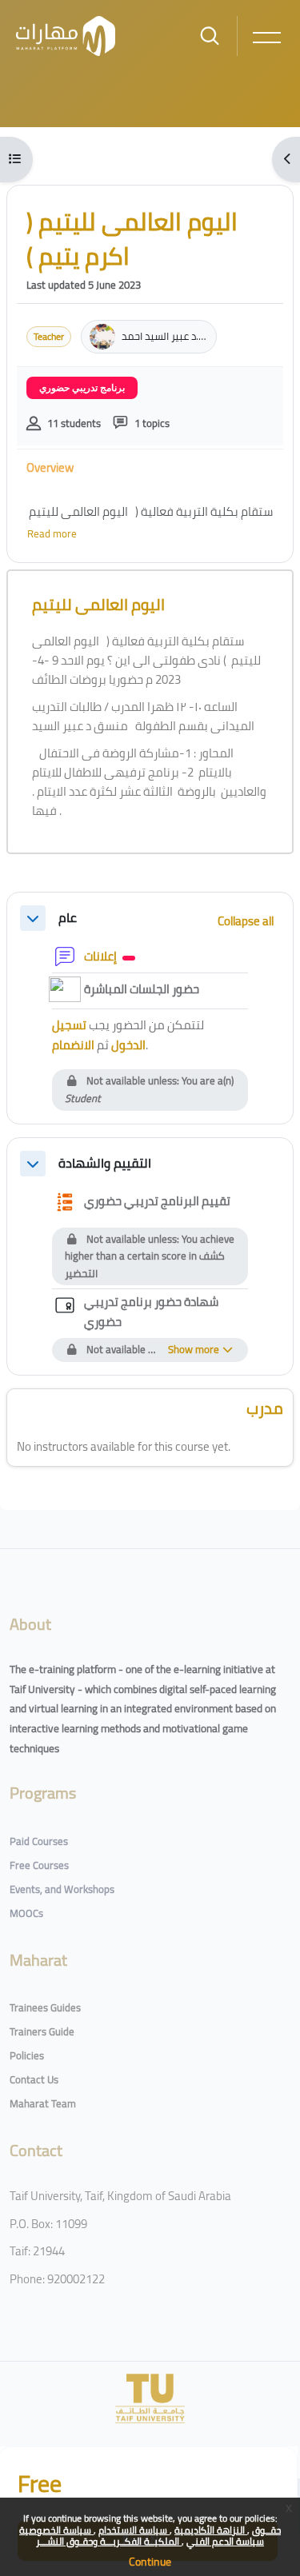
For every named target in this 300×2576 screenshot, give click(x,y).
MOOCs (26, 1913)
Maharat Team (43, 2103)
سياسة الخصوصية (56, 2530)
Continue (150, 2562)
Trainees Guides (45, 2007)
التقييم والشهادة (105, 1163)
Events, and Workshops (62, 1889)
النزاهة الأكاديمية (211, 2530)
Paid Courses (39, 1841)
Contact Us (34, 2079)
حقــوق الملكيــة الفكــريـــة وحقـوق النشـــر (158, 2536)
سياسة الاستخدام (134, 2530)
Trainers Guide (42, 2031)
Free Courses (39, 1865)
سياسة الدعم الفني (225, 2541)
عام (68, 918)
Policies (27, 2055)
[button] (33, 918)
